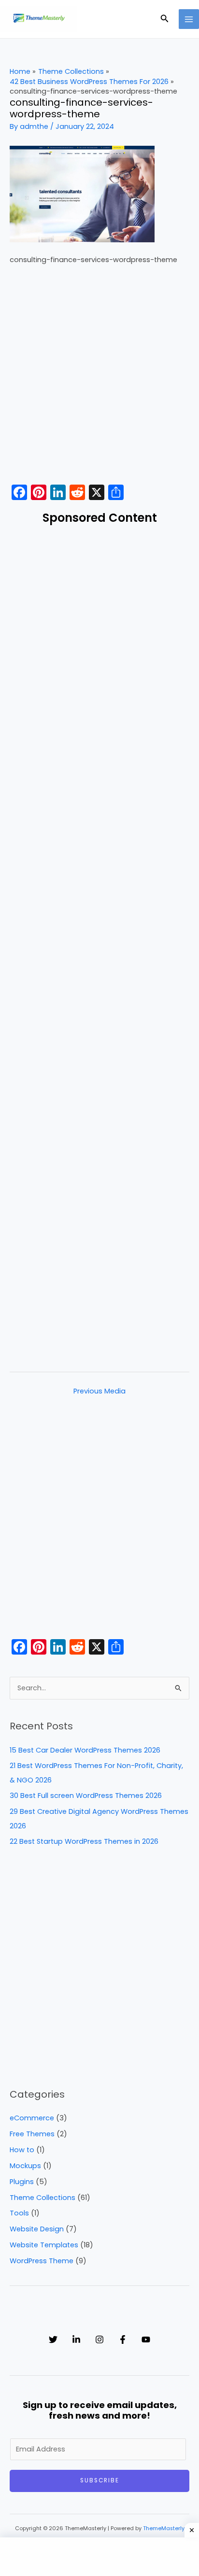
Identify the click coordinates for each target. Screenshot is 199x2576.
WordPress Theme (42, 2261)
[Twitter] (53, 2339)
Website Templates (44, 2245)
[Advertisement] (99, 377)
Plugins (22, 2182)
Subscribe (100, 2480)
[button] (165, 19)
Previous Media (99, 1391)
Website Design (37, 2229)
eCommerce (32, 2118)
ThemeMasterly (164, 2528)
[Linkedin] (76, 2339)
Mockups (25, 2166)
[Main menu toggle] (189, 19)
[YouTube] (146, 2339)
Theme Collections (43, 2198)
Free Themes (32, 2134)
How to (22, 2150)
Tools (19, 2213)
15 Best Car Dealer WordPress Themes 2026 (85, 1750)
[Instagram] (99, 2339)
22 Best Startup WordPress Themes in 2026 (84, 1841)
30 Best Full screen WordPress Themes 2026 (86, 1796)
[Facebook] (123, 2339)
